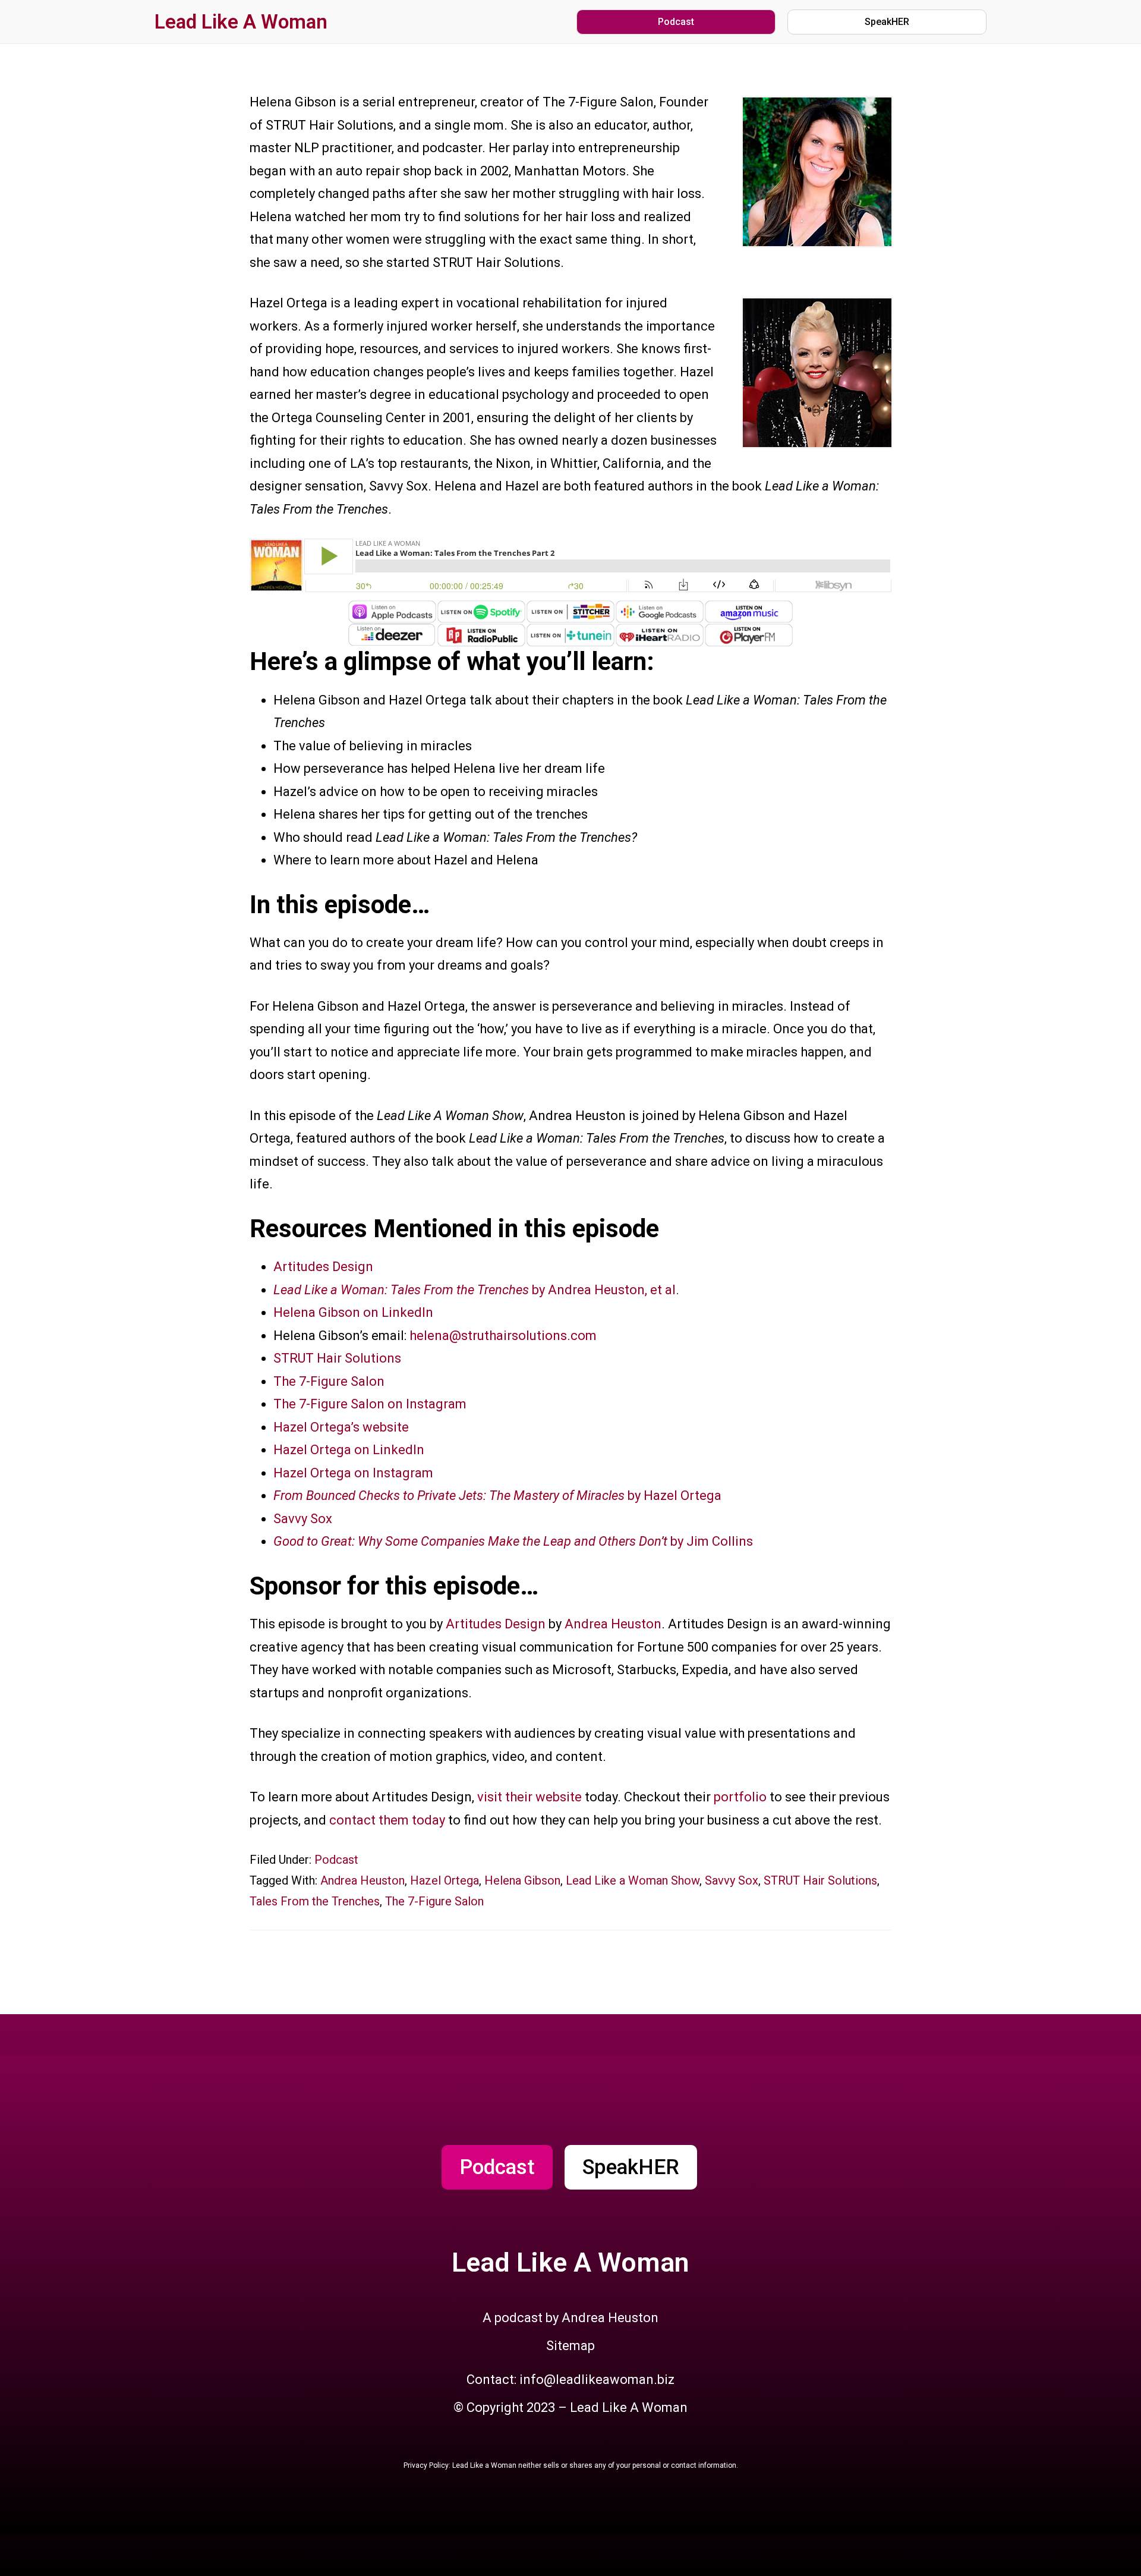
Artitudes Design (323, 1267)
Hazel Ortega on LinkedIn (349, 1450)
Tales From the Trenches (315, 1901)
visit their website (529, 1797)
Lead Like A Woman (241, 22)
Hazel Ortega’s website (341, 1427)
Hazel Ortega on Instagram (353, 1473)
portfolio (740, 1797)
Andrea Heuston (613, 1624)
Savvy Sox (303, 1519)
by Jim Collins (513, 1541)
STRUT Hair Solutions (337, 1358)
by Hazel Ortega (497, 1495)
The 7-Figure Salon (329, 1381)
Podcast (336, 1860)
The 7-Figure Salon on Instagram (370, 1404)
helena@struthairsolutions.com (503, 1336)
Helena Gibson (522, 1880)
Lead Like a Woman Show (633, 1880)
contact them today (387, 1820)
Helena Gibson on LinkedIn (353, 1312)
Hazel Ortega (445, 1880)
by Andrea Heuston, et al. (476, 1290)
